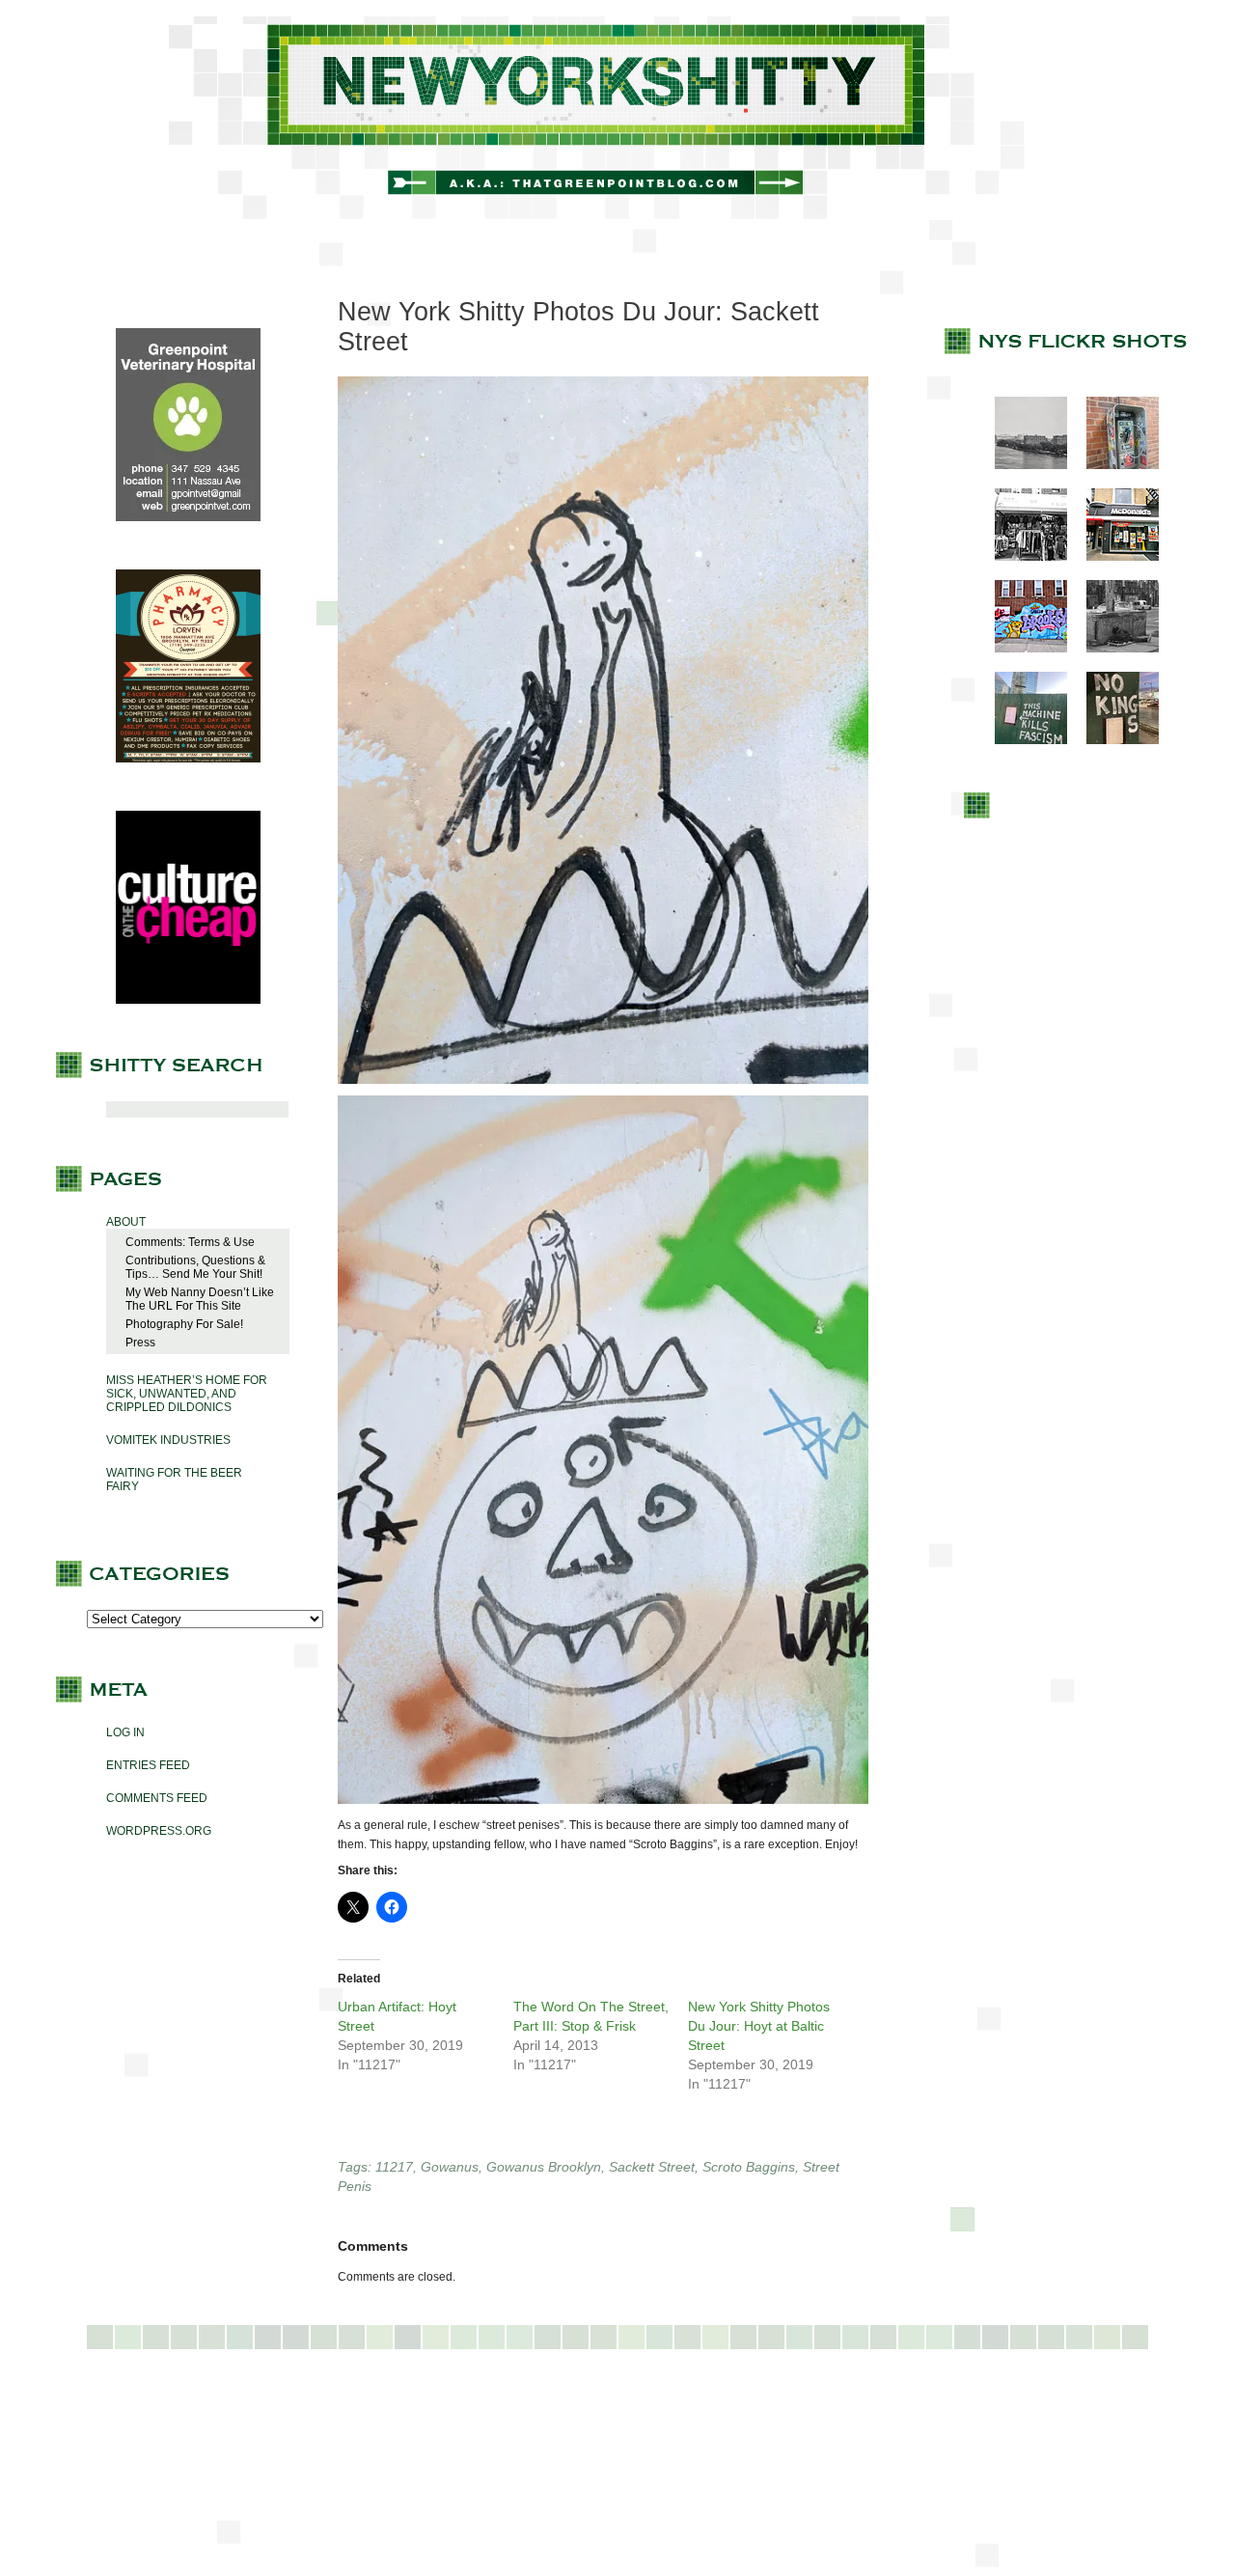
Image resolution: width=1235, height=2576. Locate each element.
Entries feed (148, 1765)
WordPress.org (159, 1831)
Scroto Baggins (749, 2167)
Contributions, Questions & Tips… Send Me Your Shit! (195, 1267)
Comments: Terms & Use (190, 1242)
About (126, 1222)
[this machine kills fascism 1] (1021, 740)
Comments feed (157, 1798)
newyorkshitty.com (617, 118)
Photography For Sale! (184, 1324)
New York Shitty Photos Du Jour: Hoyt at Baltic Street (759, 2026)
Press (140, 1343)
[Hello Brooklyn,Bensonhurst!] (1021, 649)
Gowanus (450, 2167)
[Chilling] (1113, 649)
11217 (394, 2167)
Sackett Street (652, 2167)
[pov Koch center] (1021, 465)
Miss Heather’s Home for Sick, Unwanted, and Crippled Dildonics (187, 1394)
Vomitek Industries (168, 1440)
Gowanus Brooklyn (544, 2167)
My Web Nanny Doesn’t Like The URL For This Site (200, 1299)
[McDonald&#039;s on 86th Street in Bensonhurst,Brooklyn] (1113, 557)
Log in (125, 1732)
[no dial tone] (1113, 465)
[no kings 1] (1113, 740)
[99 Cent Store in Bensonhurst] (1021, 557)
